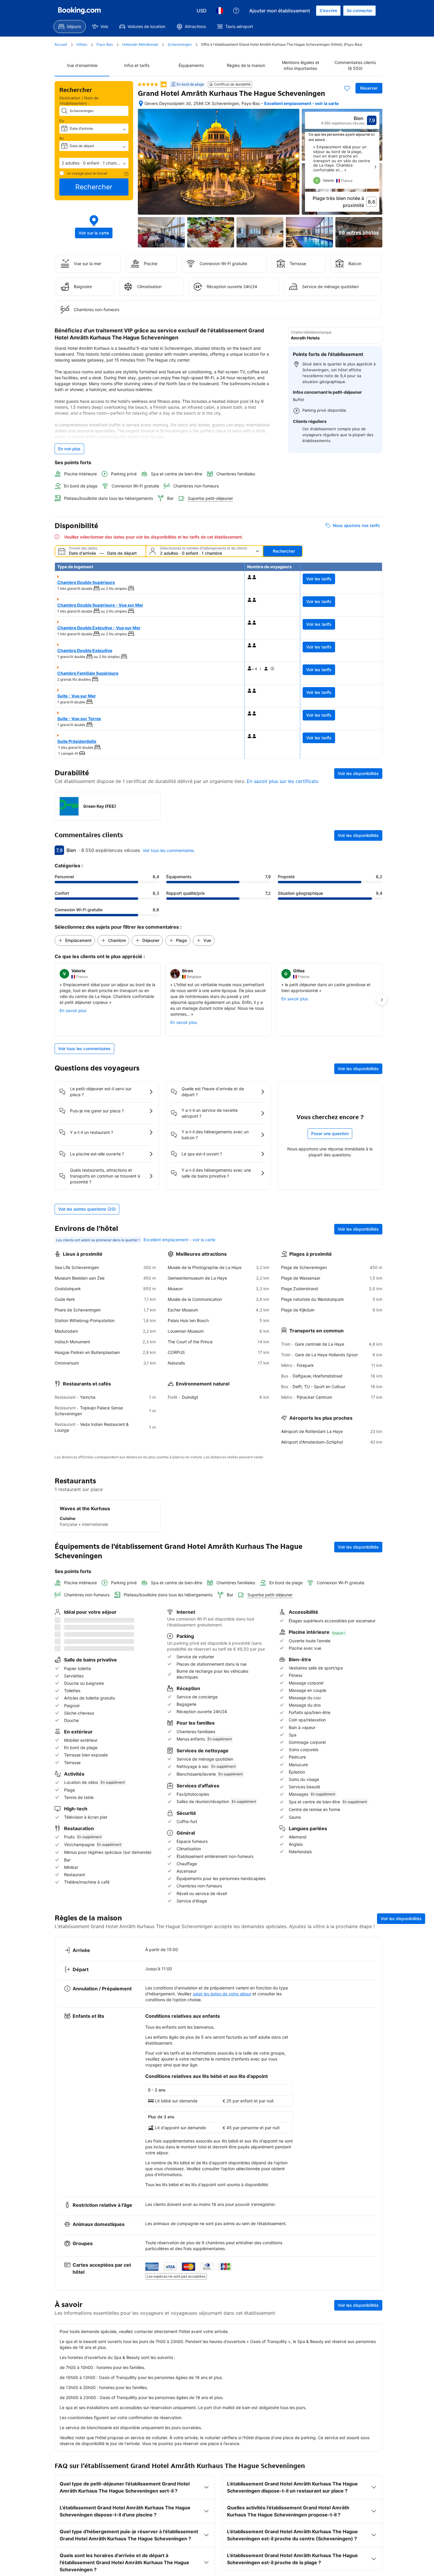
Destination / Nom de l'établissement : (79, 101)
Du (62, 121)
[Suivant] (375, 167)
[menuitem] (70, 27)
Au (62, 138)
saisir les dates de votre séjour (222, 1970)
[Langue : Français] (220, 11)
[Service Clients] (236, 11)
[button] (94, 163)
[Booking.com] (79, 11)
